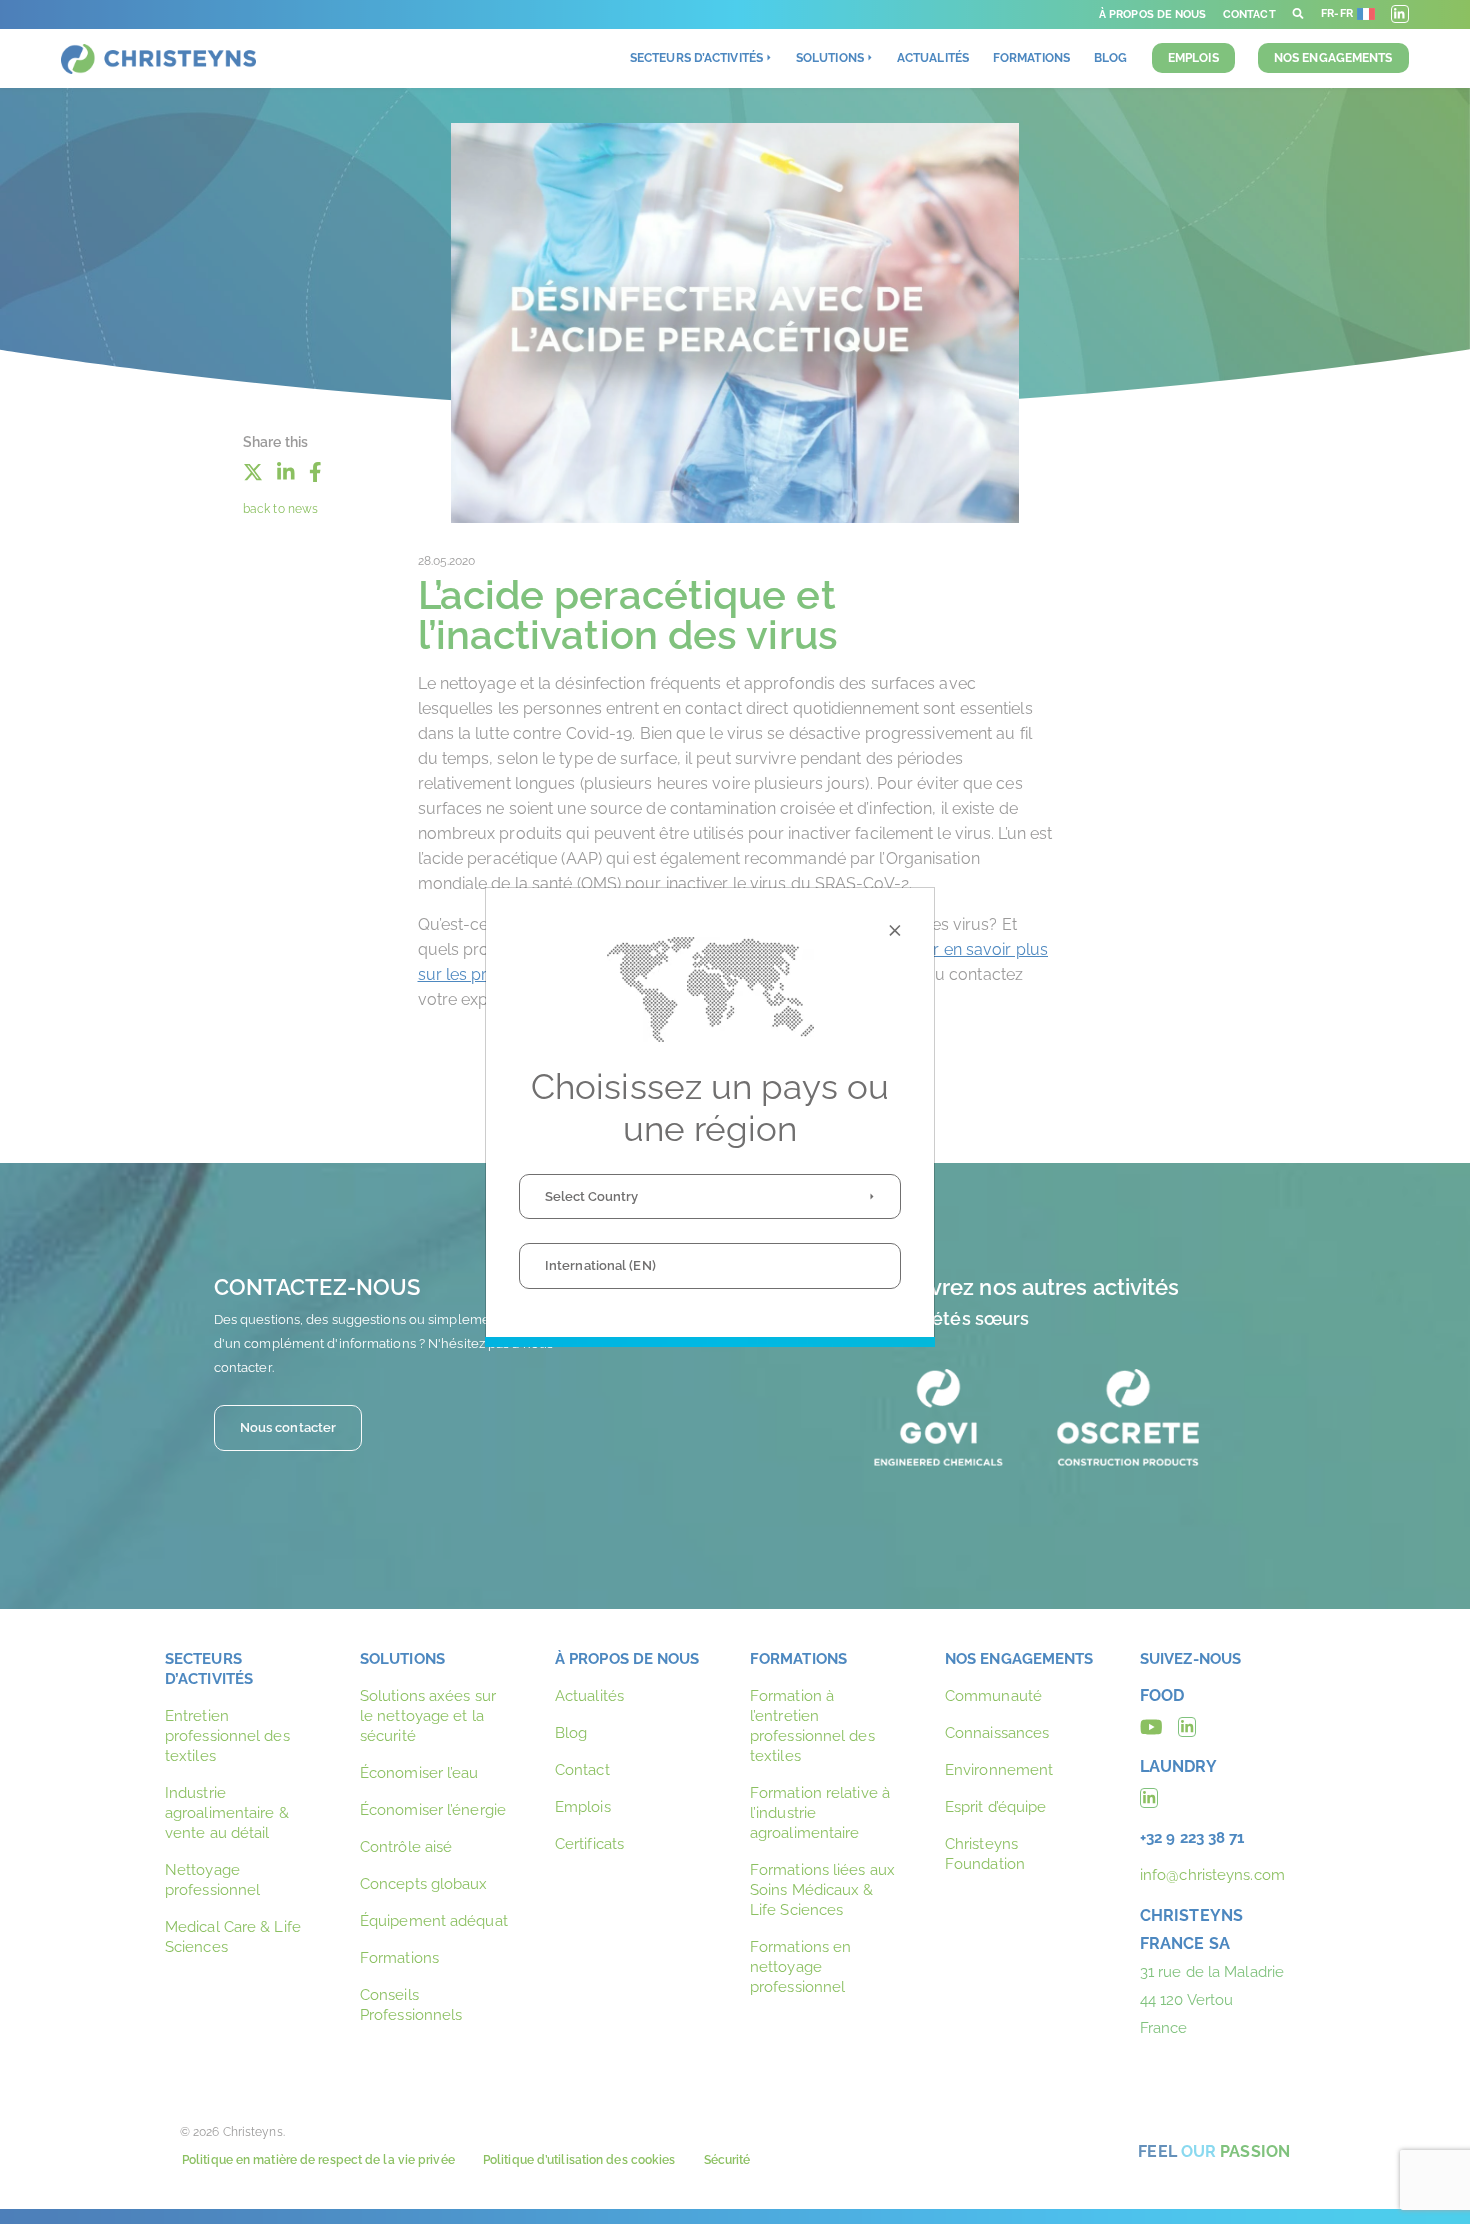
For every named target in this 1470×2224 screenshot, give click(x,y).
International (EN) (600, 1265)
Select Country (591, 1196)
